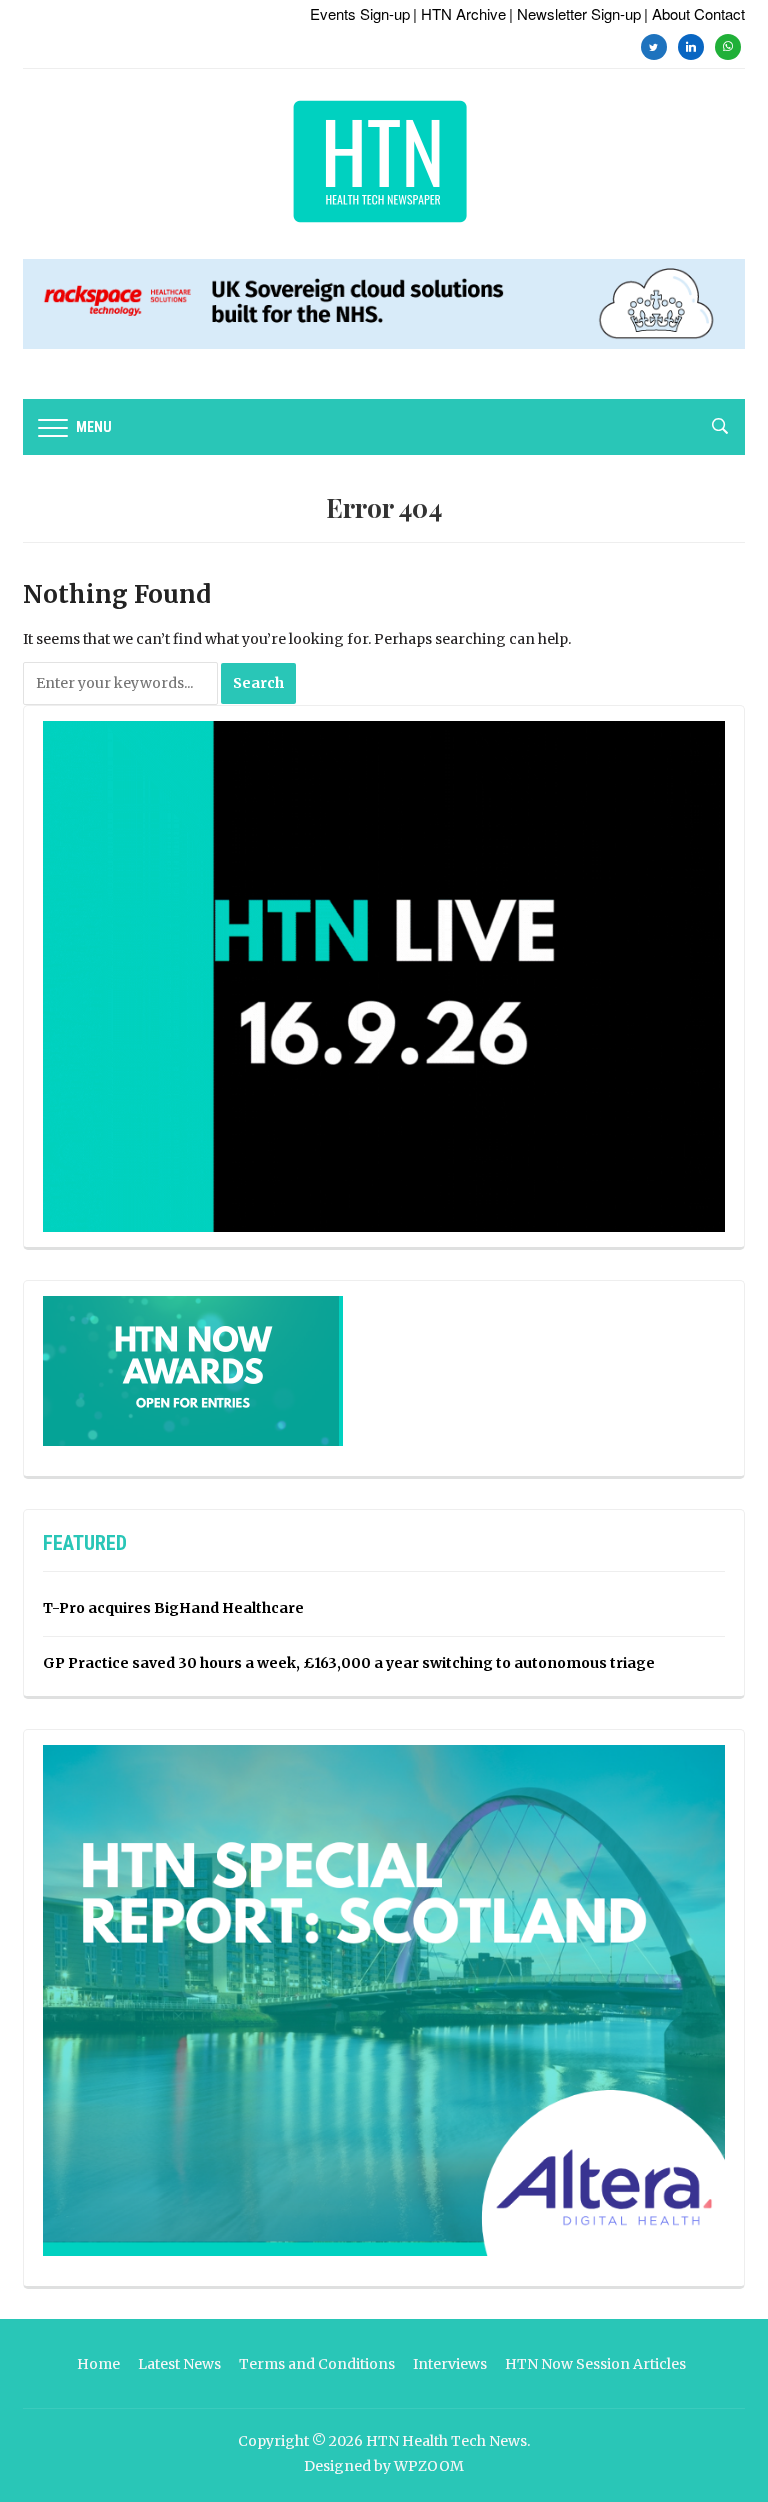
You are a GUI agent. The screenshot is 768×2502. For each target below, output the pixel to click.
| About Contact (694, 13)
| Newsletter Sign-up (575, 13)
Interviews (450, 2364)
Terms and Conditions (317, 2364)
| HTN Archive (459, 13)
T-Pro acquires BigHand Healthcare (173, 1608)
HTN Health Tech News (446, 2441)
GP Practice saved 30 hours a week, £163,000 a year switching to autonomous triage (349, 1663)
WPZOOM (429, 2466)
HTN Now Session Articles (595, 2364)
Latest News (179, 2364)
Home (98, 2364)
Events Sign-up (360, 13)
